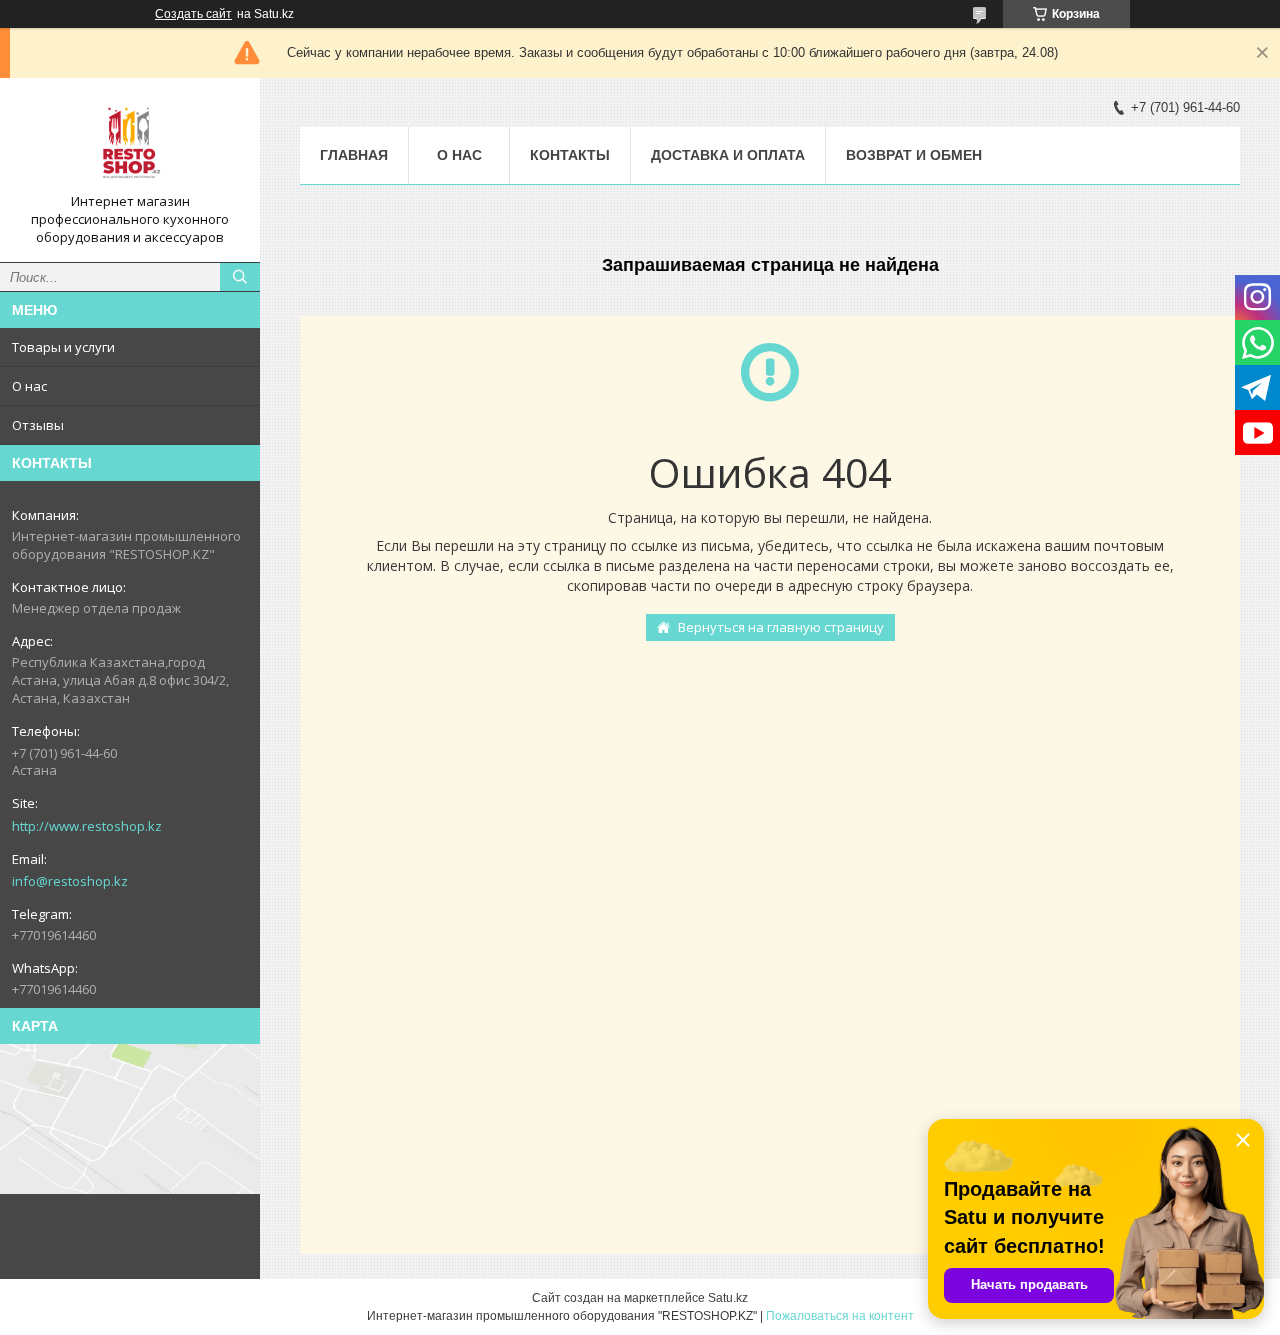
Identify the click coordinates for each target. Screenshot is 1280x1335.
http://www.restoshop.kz (87, 826)
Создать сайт (193, 14)
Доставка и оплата (728, 155)
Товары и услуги (63, 347)
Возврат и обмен (914, 155)
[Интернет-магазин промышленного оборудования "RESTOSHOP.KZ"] (130, 143)
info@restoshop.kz (70, 881)
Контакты (570, 155)
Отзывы (38, 425)
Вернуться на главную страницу (781, 627)
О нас (29, 386)
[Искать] (240, 277)
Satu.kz (728, 1298)
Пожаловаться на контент (840, 1316)
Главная (354, 155)
